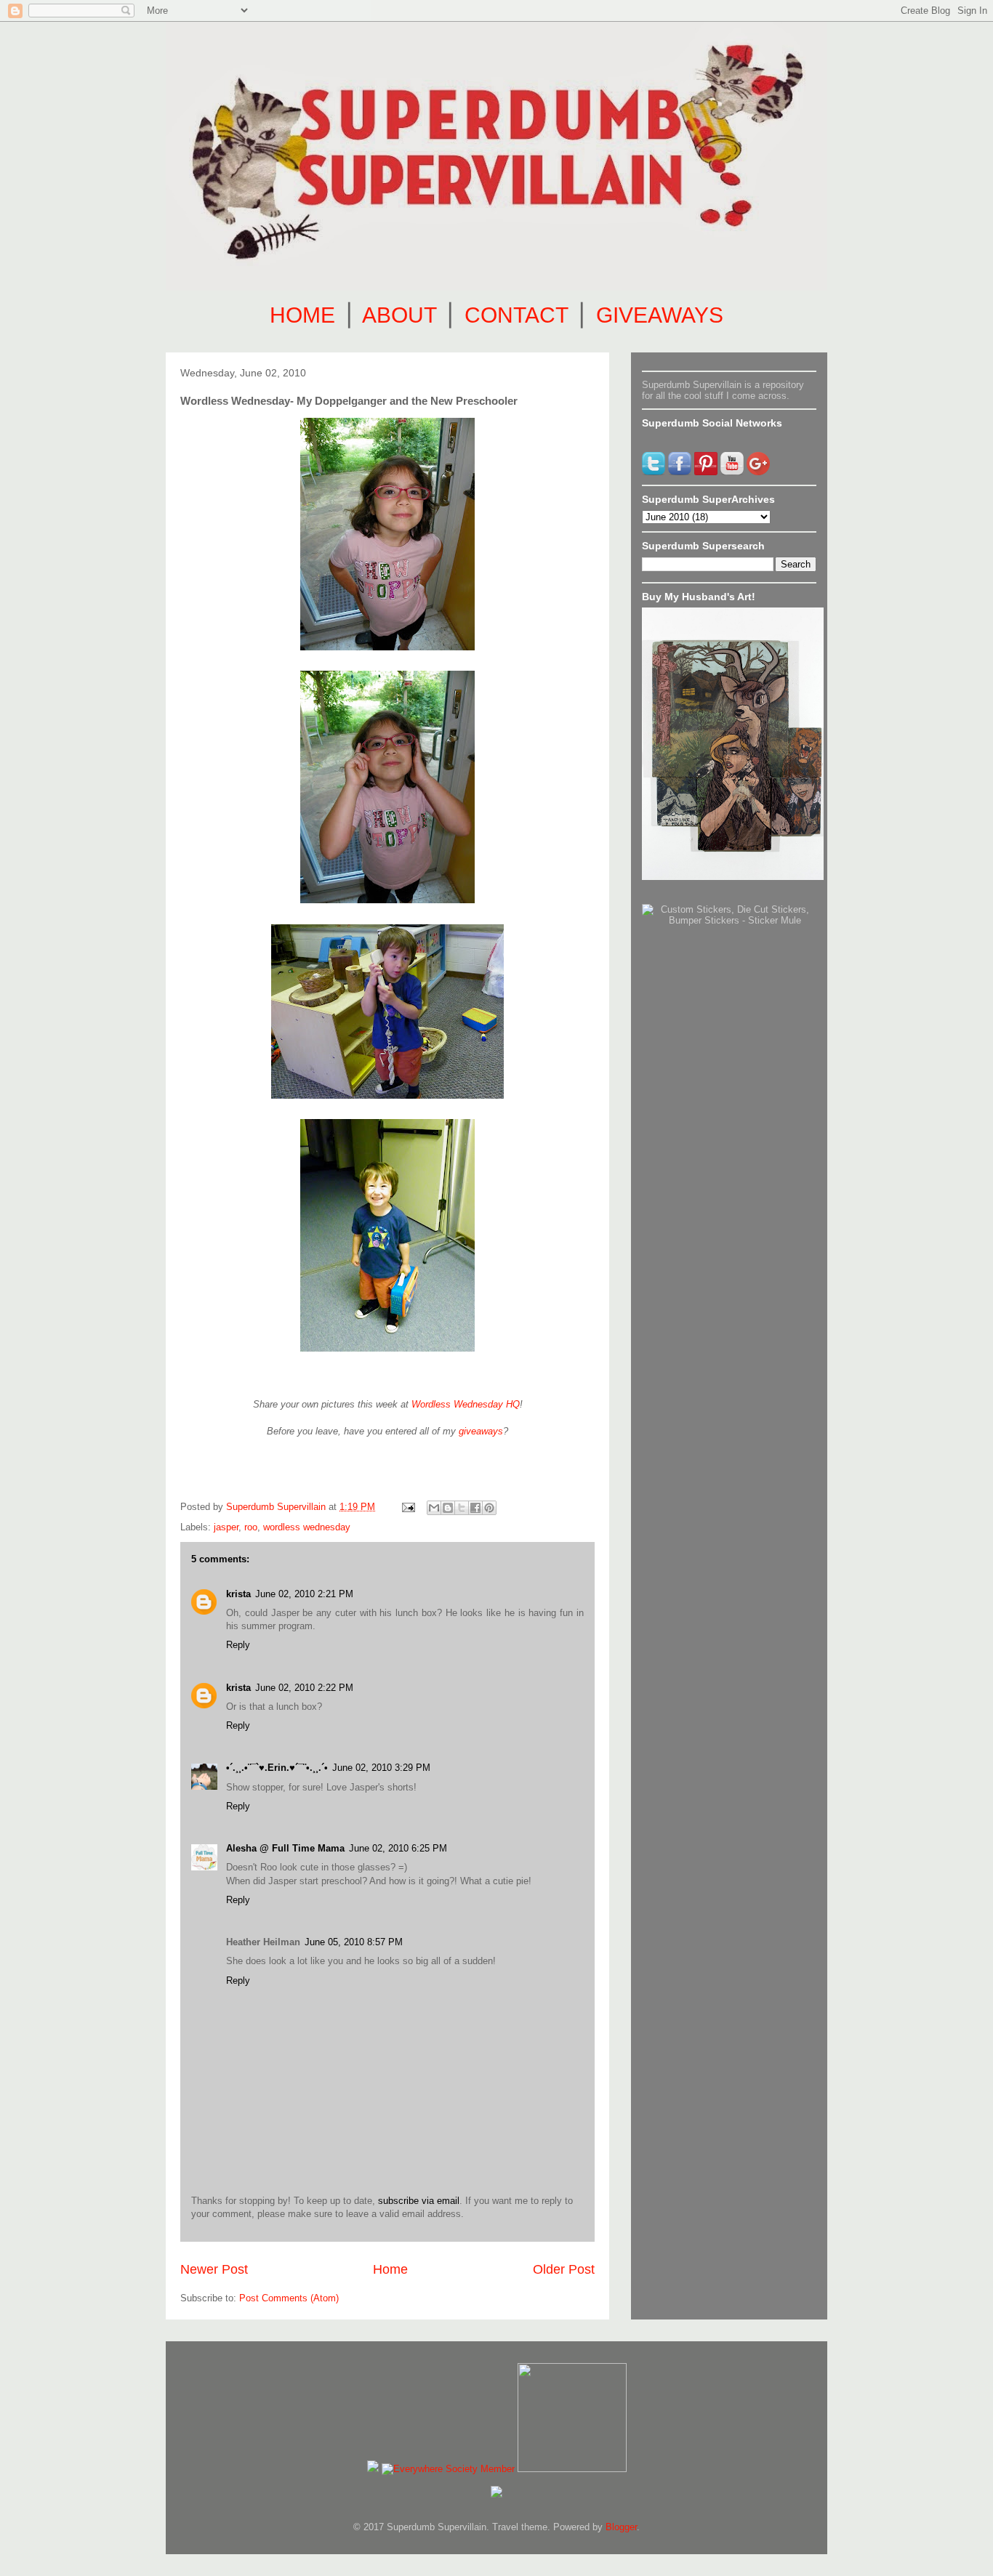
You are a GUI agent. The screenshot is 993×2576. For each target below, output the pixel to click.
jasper (226, 1527)
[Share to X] (462, 1508)
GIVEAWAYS (660, 315)
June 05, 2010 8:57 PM (354, 1942)
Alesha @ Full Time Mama (285, 1848)
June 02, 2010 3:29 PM (381, 1768)
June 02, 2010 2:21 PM (304, 1594)
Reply (238, 1645)
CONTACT (516, 315)
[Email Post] (407, 1507)
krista (238, 1594)
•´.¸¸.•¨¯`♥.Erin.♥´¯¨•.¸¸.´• (277, 1768)
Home (390, 2269)
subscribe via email (419, 2201)
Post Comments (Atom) (289, 2298)
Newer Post (214, 2269)
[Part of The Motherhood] (572, 2469)
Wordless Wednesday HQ (466, 1404)
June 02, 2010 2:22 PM (304, 1688)
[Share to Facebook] (475, 1508)
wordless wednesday (307, 1527)
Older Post (564, 2269)
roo (251, 1527)
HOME (302, 315)
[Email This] (434, 1508)
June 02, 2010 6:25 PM (398, 1848)
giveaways (481, 1431)
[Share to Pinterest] (489, 1508)
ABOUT (399, 315)
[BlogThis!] (448, 1508)
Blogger (621, 2527)
